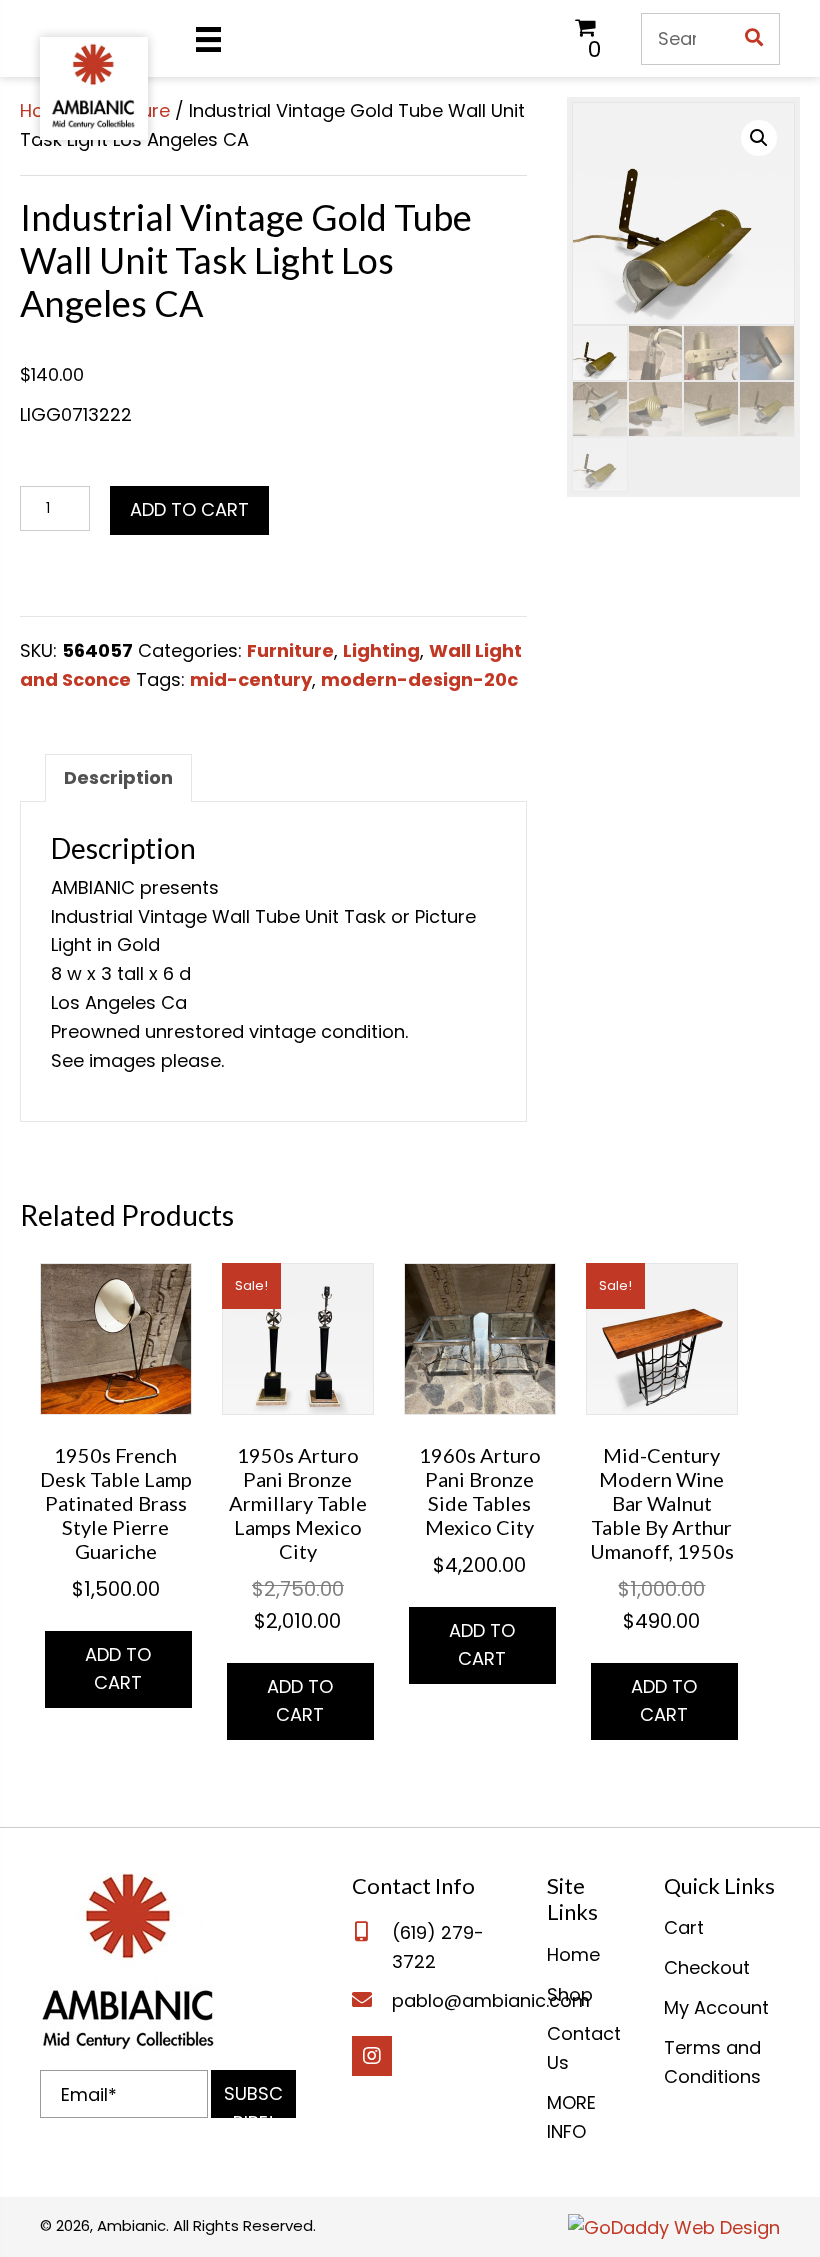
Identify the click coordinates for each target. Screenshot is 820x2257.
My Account (716, 2007)
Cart (684, 1927)
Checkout (707, 1967)
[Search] (754, 39)
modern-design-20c (419, 679)
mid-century (251, 679)
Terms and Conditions (712, 2062)
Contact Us (584, 2048)
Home (573, 1954)
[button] (253, 2094)
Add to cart (189, 509)
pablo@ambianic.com (491, 2000)
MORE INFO (571, 2117)
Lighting (381, 650)
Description (118, 777)
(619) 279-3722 (438, 1947)
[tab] (118, 778)
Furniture (290, 650)
